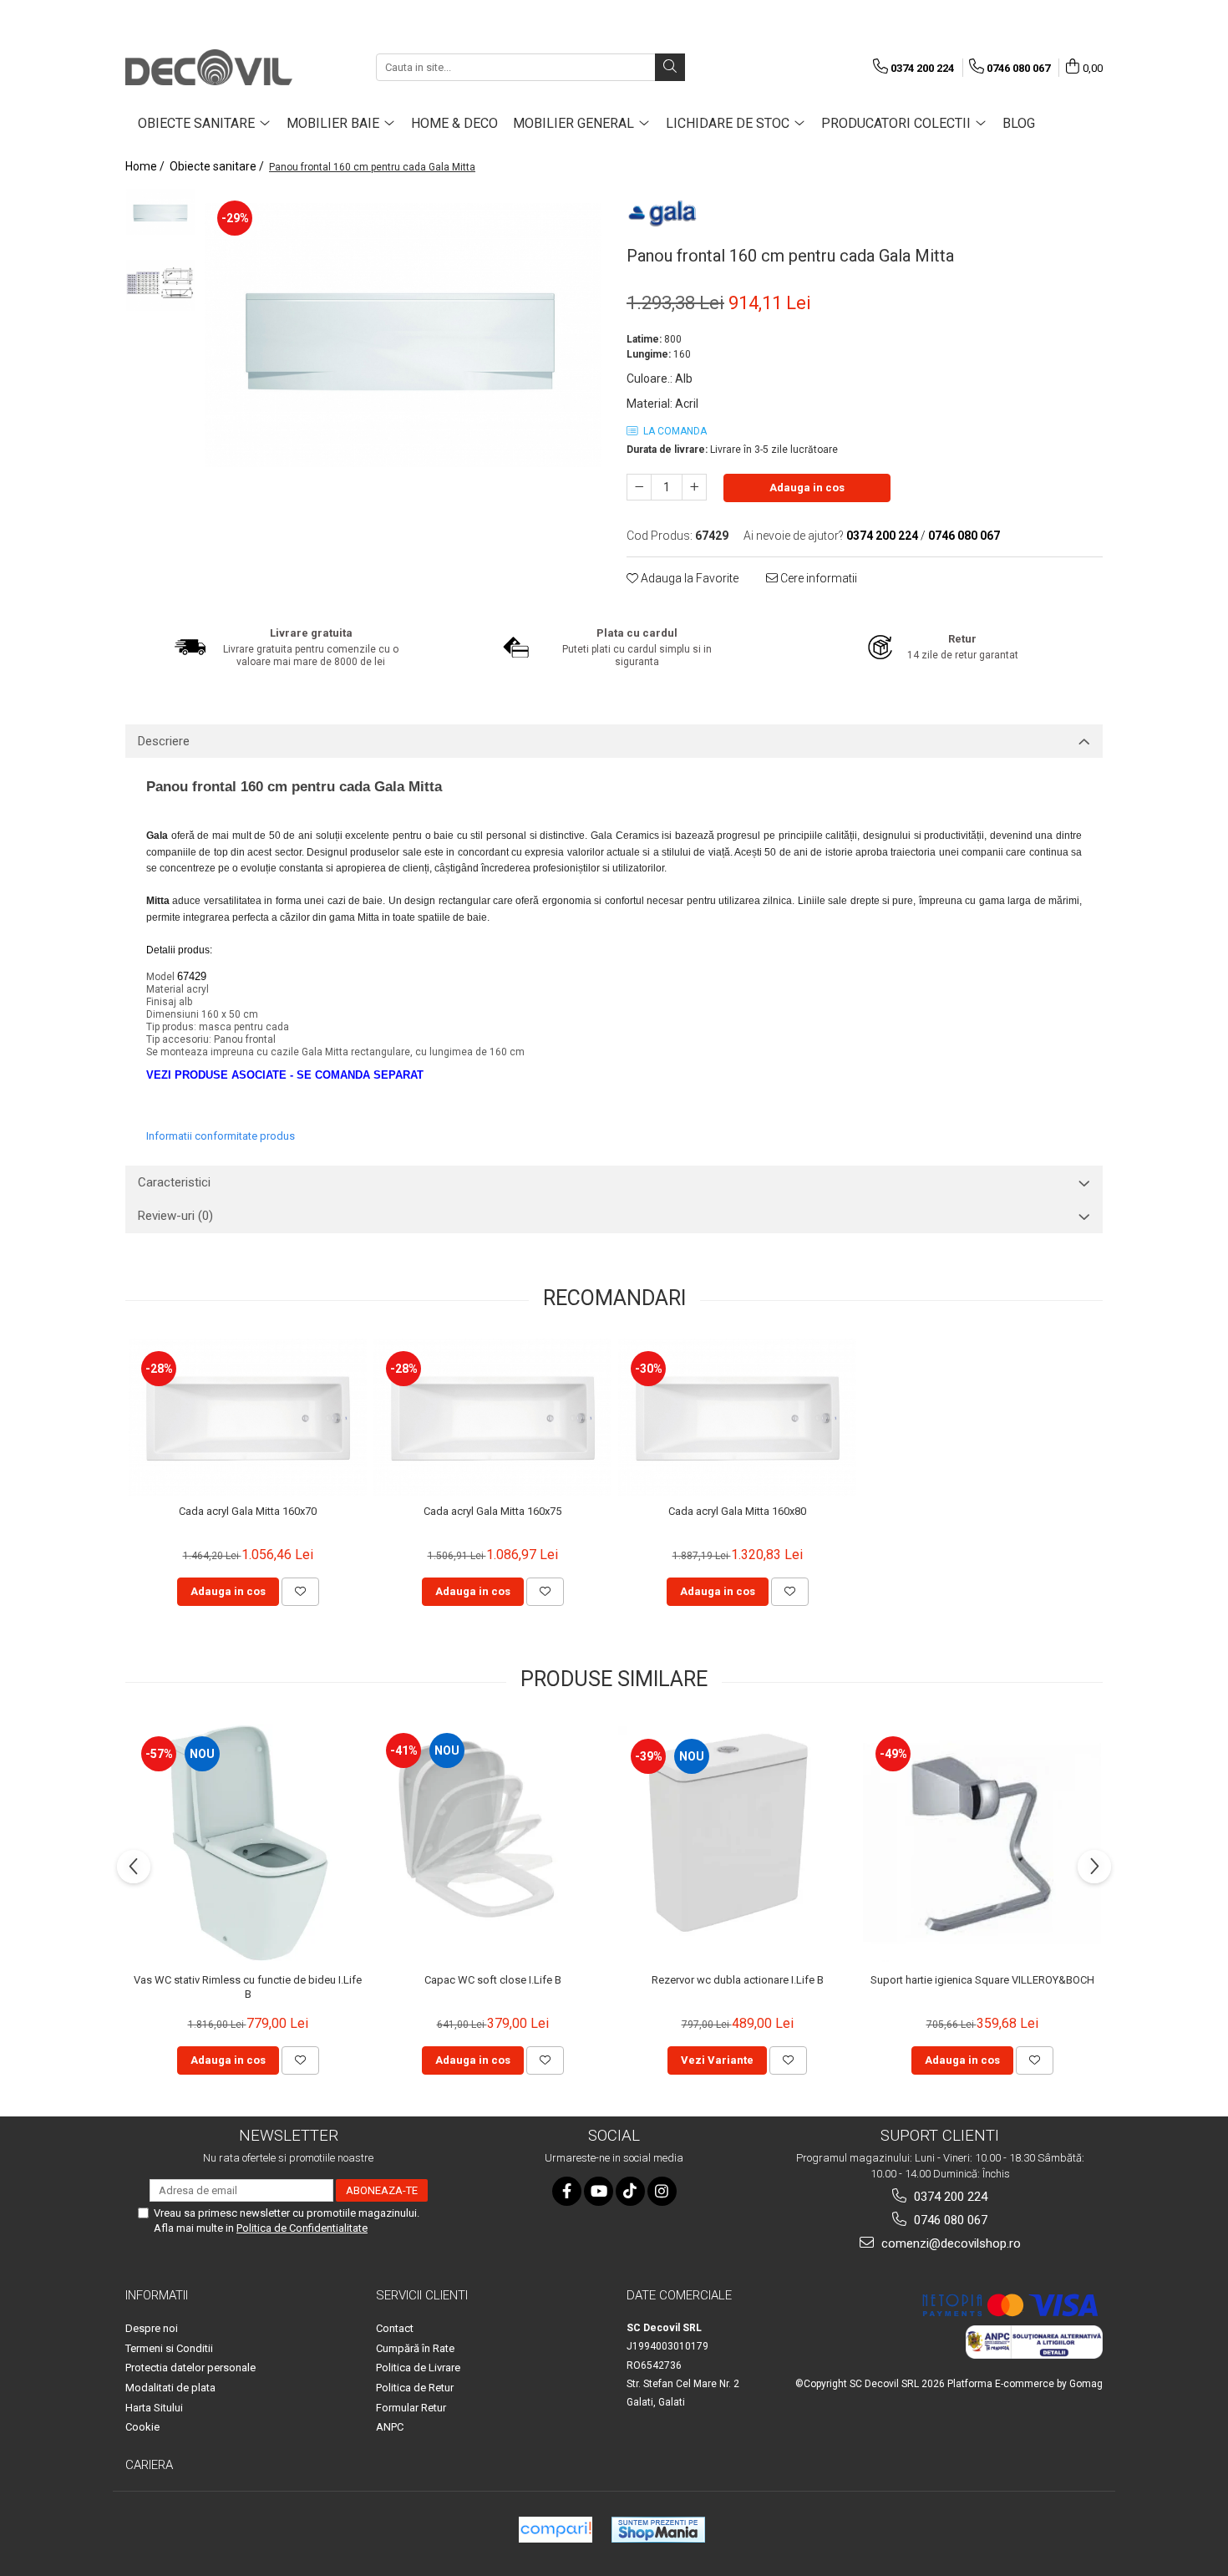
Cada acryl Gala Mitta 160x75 (492, 1511)
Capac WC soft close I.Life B (493, 1980)
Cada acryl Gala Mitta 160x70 (248, 1511)
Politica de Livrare (418, 2368)
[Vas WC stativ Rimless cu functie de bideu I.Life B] (248, 1843)
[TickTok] (630, 2191)
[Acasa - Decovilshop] (209, 67)
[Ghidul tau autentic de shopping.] (556, 2530)
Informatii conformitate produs (221, 1136)
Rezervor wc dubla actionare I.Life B (738, 1980)
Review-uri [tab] (175, 1216)
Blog (1019, 123)
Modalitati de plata (170, 2388)
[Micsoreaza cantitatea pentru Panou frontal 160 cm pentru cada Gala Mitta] (639, 487)
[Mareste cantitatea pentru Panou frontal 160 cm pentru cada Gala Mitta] (694, 487)
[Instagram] (662, 2191)
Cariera (149, 2465)
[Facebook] (567, 2191)
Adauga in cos (807, 488)
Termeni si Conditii (169, 2348)
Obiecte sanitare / (218, 166)
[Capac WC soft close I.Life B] (492, 1843)
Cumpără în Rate (415, 2348)
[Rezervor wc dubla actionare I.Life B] (737, 1843)
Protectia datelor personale (190, 2368)
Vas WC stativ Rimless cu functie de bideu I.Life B (248, 1987)
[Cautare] (670, 67)
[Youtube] (599, 2191)
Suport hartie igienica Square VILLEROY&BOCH (982, 1980)
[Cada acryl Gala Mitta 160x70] (248, 1418)
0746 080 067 (949, 2220)
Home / (146, 166)
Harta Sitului (154, 2408)
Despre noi (152, 2328)
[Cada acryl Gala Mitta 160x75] (492, 1418)
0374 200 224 (949, 2197)
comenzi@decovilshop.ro (949, 2243)
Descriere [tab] (164, 741)
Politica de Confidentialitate (302, 2228)
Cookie (142, 2427)
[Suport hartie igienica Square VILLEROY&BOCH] (982, 1843)
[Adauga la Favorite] (300, 1592)
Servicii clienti (422, 2295)
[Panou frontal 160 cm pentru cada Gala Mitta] (403, 335)
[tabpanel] (403, 335)
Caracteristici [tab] (174, 1182)
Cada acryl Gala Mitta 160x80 (737, 1511)
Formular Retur (411, 2408)
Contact (395, 2328)
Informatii (157, 2295)
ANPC (390, 2427)
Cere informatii (817, 578)
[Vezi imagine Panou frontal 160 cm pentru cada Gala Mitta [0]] (161, 212)
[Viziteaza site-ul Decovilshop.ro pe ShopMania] (658, 2530)
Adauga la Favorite (688, 578)
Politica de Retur (415, 2388)
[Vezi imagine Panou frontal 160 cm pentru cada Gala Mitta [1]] (161, 286)
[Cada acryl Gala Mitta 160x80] (737, 1418)
